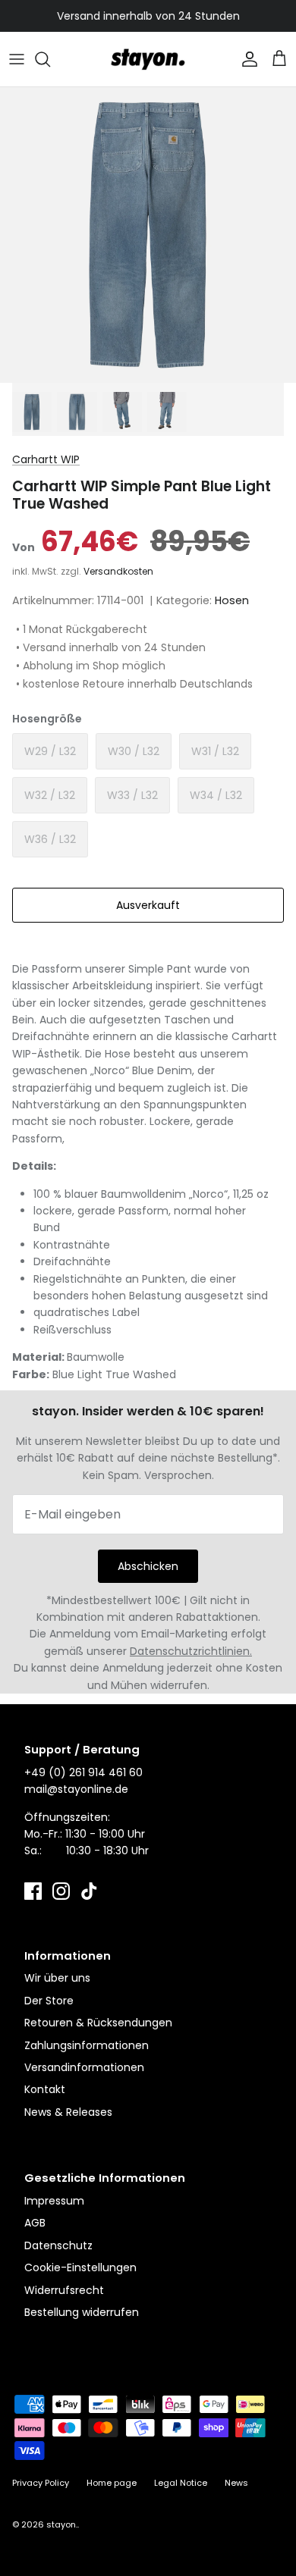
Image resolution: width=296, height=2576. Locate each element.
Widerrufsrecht (64, 2290)
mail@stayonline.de (76, 1789)
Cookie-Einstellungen (80, 2267)
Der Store (49, 2001)
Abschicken (148, 1566)
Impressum (54, 2201)
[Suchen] (50, 59)
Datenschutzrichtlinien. (191, 1651)
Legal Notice (181, 2483)
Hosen (232, 600)
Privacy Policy (41, 2483)
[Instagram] (61, 1891)
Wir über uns (57, 1978)
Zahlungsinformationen (87, 2045)
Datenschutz (58, 2245)
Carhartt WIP (46, 459)
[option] (148, 235)
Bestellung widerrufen (82, 2312)
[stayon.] (148, 59)
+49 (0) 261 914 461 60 (83, 1772)
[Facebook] (33, 1891)
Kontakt (45, 2089)
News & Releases (68, 2112)
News (236, 2483)
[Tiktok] (89, 1891)
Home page (112, 2483)
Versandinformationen (84, 2067)
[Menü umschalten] (17, 59)
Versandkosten (118, 571)
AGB (35, 2223)
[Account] (246, 59)
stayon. (62, 2524)
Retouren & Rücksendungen (98, 2023)
